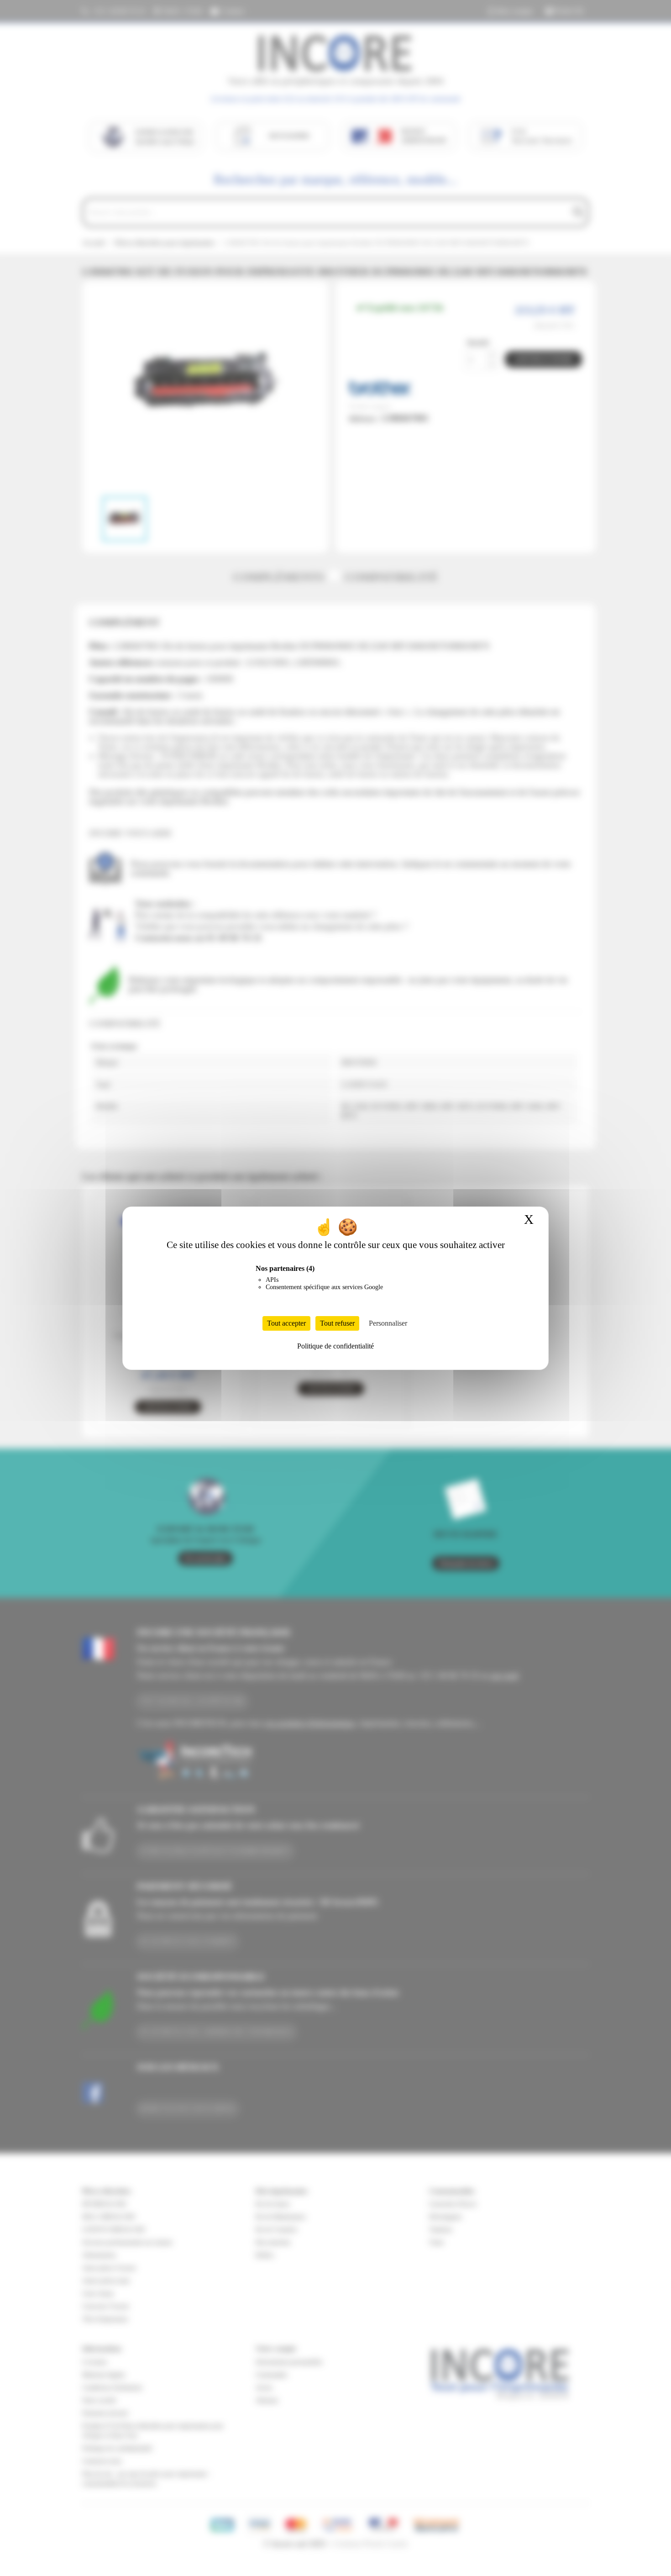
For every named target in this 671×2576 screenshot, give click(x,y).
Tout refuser (337, 1323)
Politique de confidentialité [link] (335, 1346)
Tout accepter (286, 1323)
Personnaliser (388, 1323)
